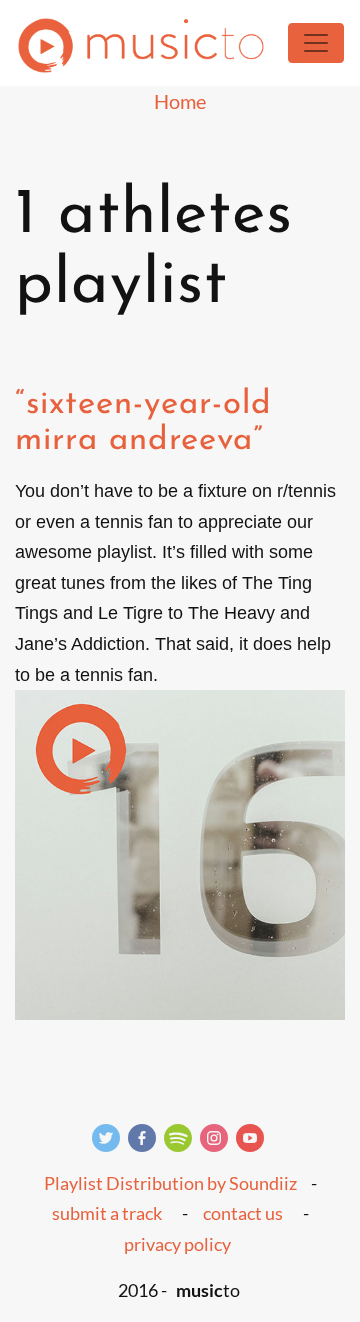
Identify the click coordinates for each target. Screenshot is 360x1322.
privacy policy (177, 1244)
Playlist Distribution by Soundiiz (170, 1183)
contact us (243, 1213)
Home (180, 101)
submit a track (107, 1213)
